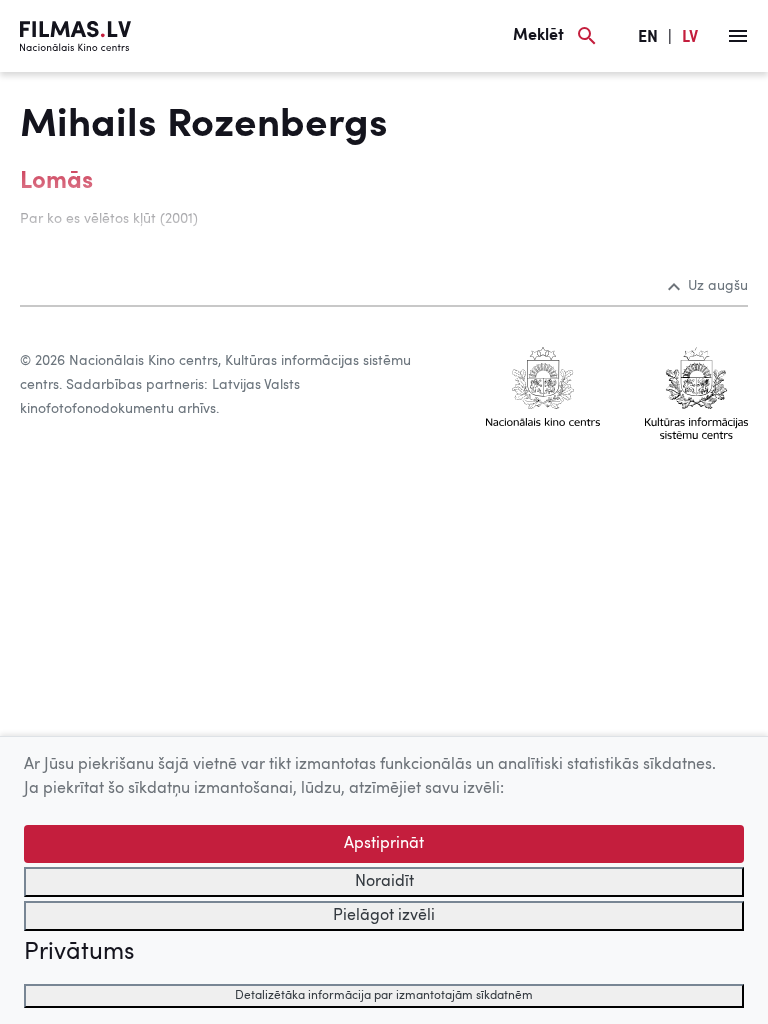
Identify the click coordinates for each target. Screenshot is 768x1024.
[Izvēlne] (738, 36)
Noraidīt (384, 882)
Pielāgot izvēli (384, 916)
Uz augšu (718, 286)
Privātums (79, 953)
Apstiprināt (384, 844)
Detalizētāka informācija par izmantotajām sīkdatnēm (384, 996)
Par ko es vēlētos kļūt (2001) (109, 219)
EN (648, 38)
